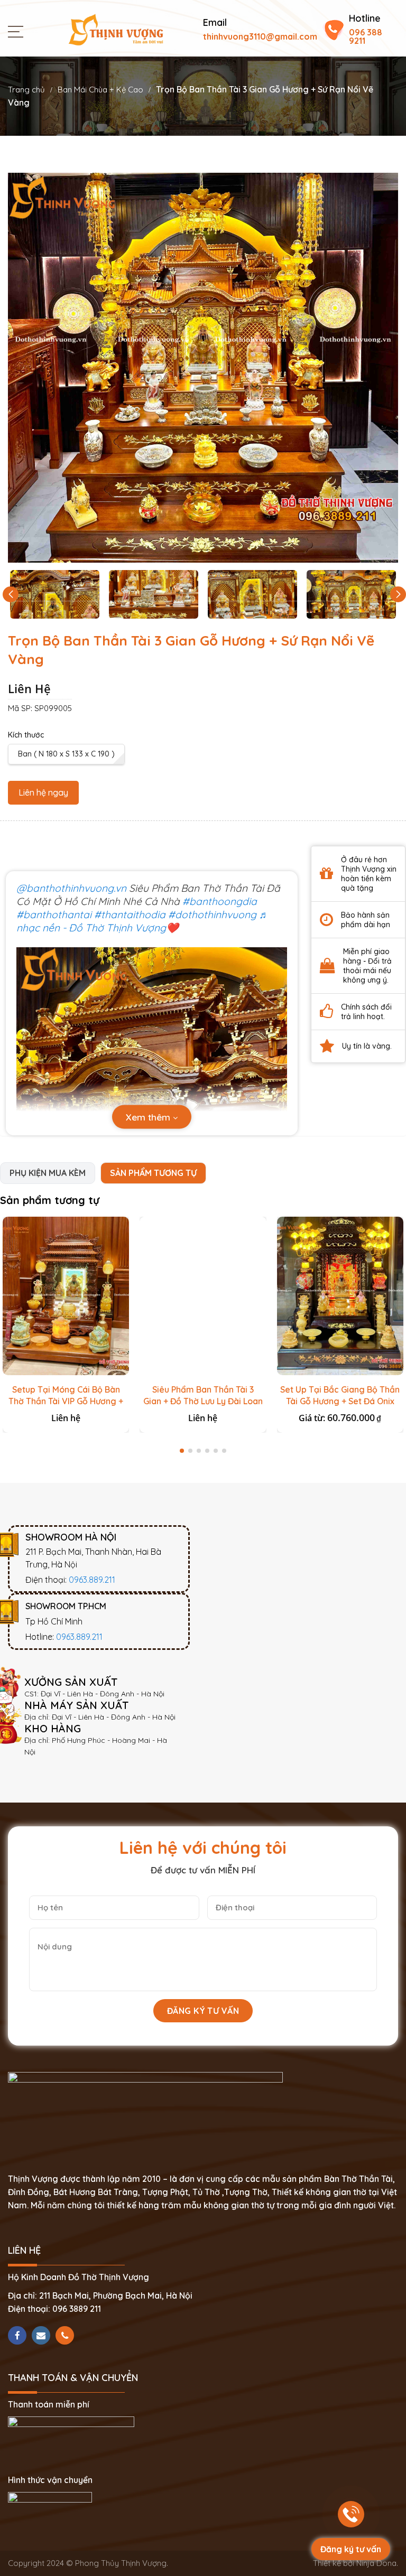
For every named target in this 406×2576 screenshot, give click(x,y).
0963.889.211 (92, 1580)
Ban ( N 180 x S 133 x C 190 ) (66, 754)
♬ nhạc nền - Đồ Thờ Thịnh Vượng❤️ (143, 921)
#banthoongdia (220, 901)
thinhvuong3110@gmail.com (260, 36)
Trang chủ (26, 90)
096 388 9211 (366, 36)
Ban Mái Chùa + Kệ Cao (100, 90)
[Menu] (18, 31)
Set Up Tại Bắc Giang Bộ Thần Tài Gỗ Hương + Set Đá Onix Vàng (340, 1401)
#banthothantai (54, 914)
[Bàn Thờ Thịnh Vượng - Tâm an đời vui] (116, 29)
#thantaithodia (130, 914)
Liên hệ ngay (43, 792)
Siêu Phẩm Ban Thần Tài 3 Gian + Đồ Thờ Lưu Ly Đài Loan (203, 1395)
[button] (398, 594)
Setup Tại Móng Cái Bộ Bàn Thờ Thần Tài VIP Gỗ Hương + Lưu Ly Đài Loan (66, 1401)
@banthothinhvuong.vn (71, 888)
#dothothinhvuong (212, 914)
